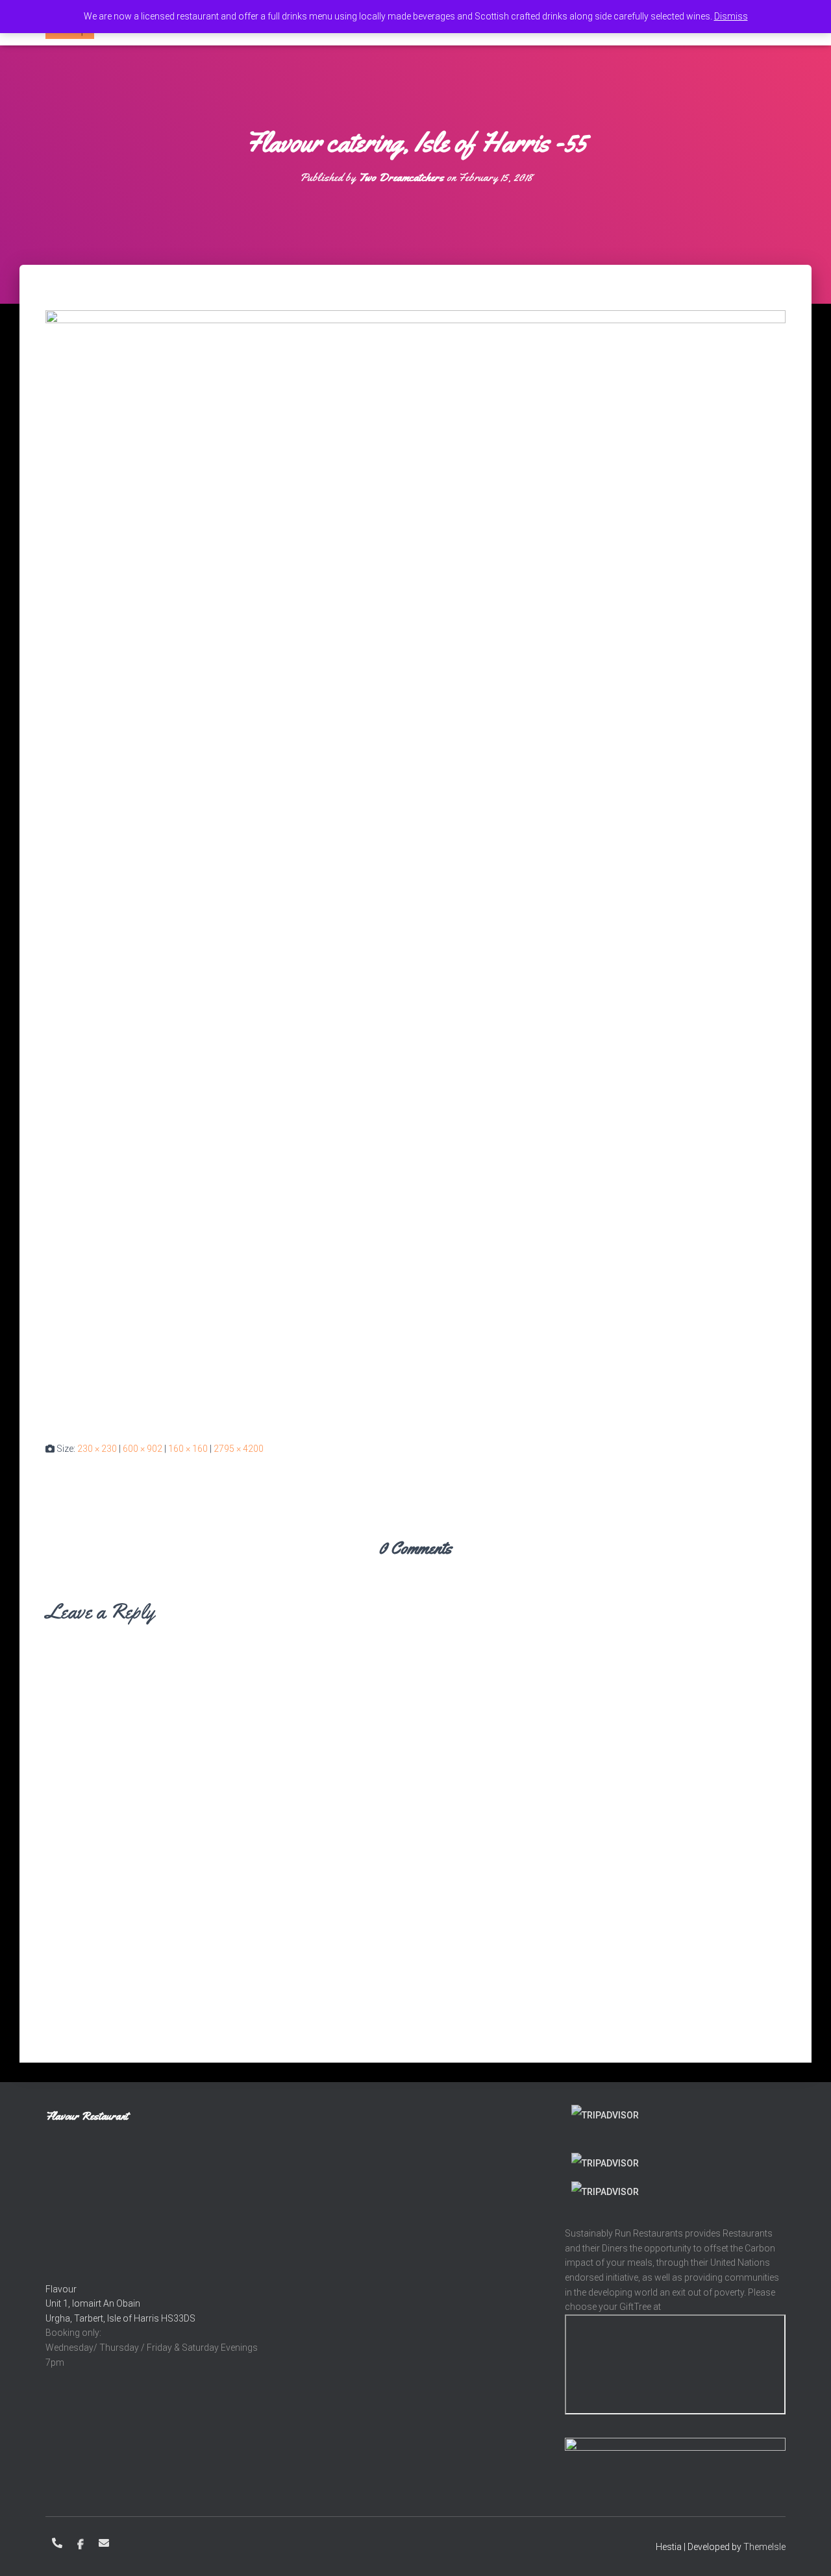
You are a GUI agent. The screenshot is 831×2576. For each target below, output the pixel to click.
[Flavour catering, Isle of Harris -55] (415, 865)
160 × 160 (188, 1449)
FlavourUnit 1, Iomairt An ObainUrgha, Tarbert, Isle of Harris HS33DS (120, 2304)
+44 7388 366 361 (57, 2543)
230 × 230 (97, 1449)
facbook (81, 2545)
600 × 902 (143, 1449)
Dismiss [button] (731, 16)
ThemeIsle (764, 2547)
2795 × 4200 (239, 1449)
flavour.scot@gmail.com (104, 2543)
